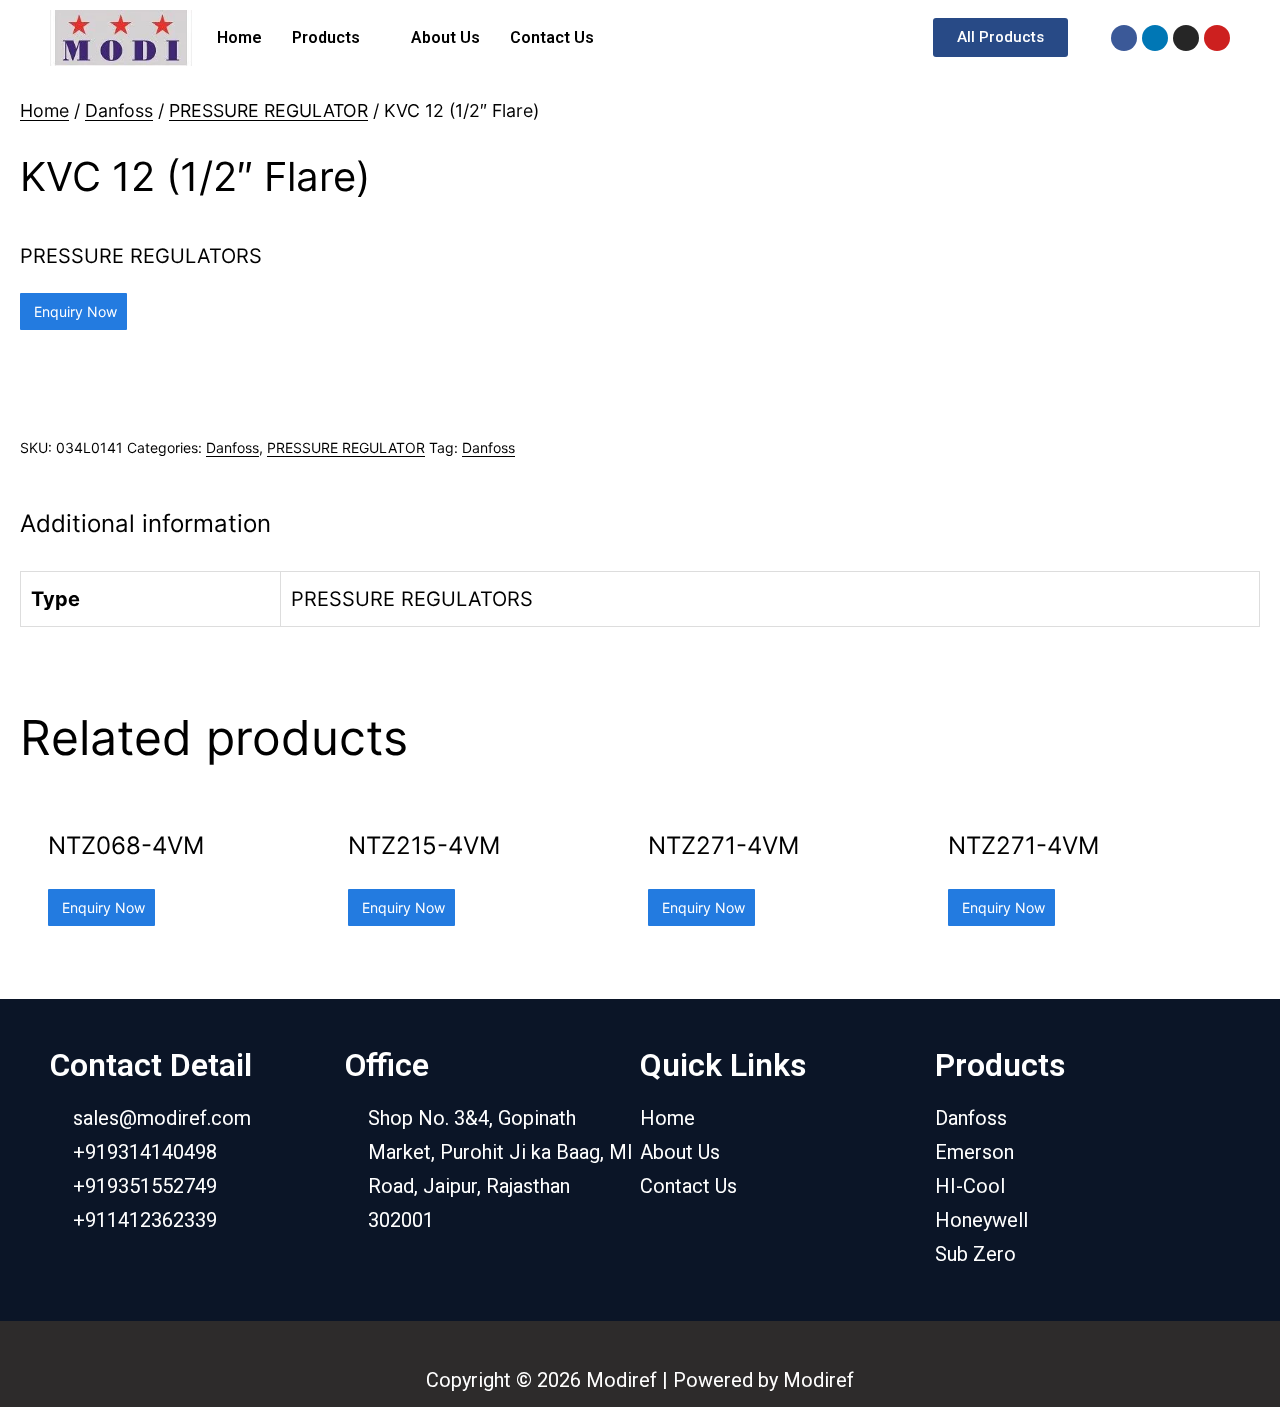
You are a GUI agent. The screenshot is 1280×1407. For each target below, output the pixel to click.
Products (326, 37)
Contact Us (552, 37)
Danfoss (119, 110)
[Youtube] (1217, 38)
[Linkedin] (1155, 38)
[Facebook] (1124, 38)
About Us (445, 37)
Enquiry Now (73, 311)
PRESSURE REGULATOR (268, 110)
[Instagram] (1186, 38)
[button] (1000, 37)
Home (239, 37)
